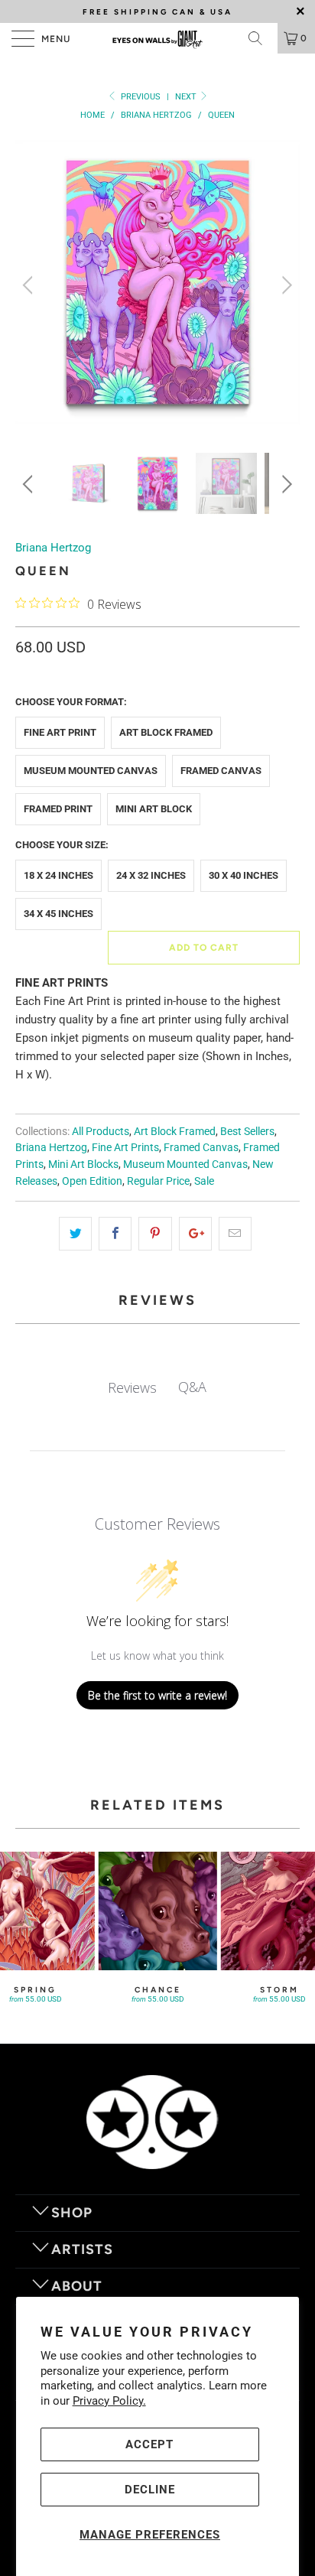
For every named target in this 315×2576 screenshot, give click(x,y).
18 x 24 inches (58, 875)
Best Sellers (247, 1131)
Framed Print (58, 809)
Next (187, 97)
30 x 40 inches (244, 875)
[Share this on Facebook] (115, 1234)
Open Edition (92, 1181)
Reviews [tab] (132, 1387)
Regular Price (158, 1181)
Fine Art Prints (125, 1147)
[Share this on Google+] (195, 1234)
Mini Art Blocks (83, 1164)
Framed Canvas (221, 771)
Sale (204, 1181)
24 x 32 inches (151, 875)
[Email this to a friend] (235, 1234)
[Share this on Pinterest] (155, 1234)
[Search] (261, 38)
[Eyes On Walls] (157, 38)
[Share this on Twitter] (75, 1234)
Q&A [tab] (192, 1387)
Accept (149, 2444)
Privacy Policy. (109, 2401)
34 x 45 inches (58, 914)
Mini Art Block (154, 809)
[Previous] (30, 285)
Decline (150, 2490)
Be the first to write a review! (157, 1695)
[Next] (285, 285)
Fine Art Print (60, 732)
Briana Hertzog (53, 548)
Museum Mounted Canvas (91, 771)
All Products (101, 1131)
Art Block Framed (166, 732)
